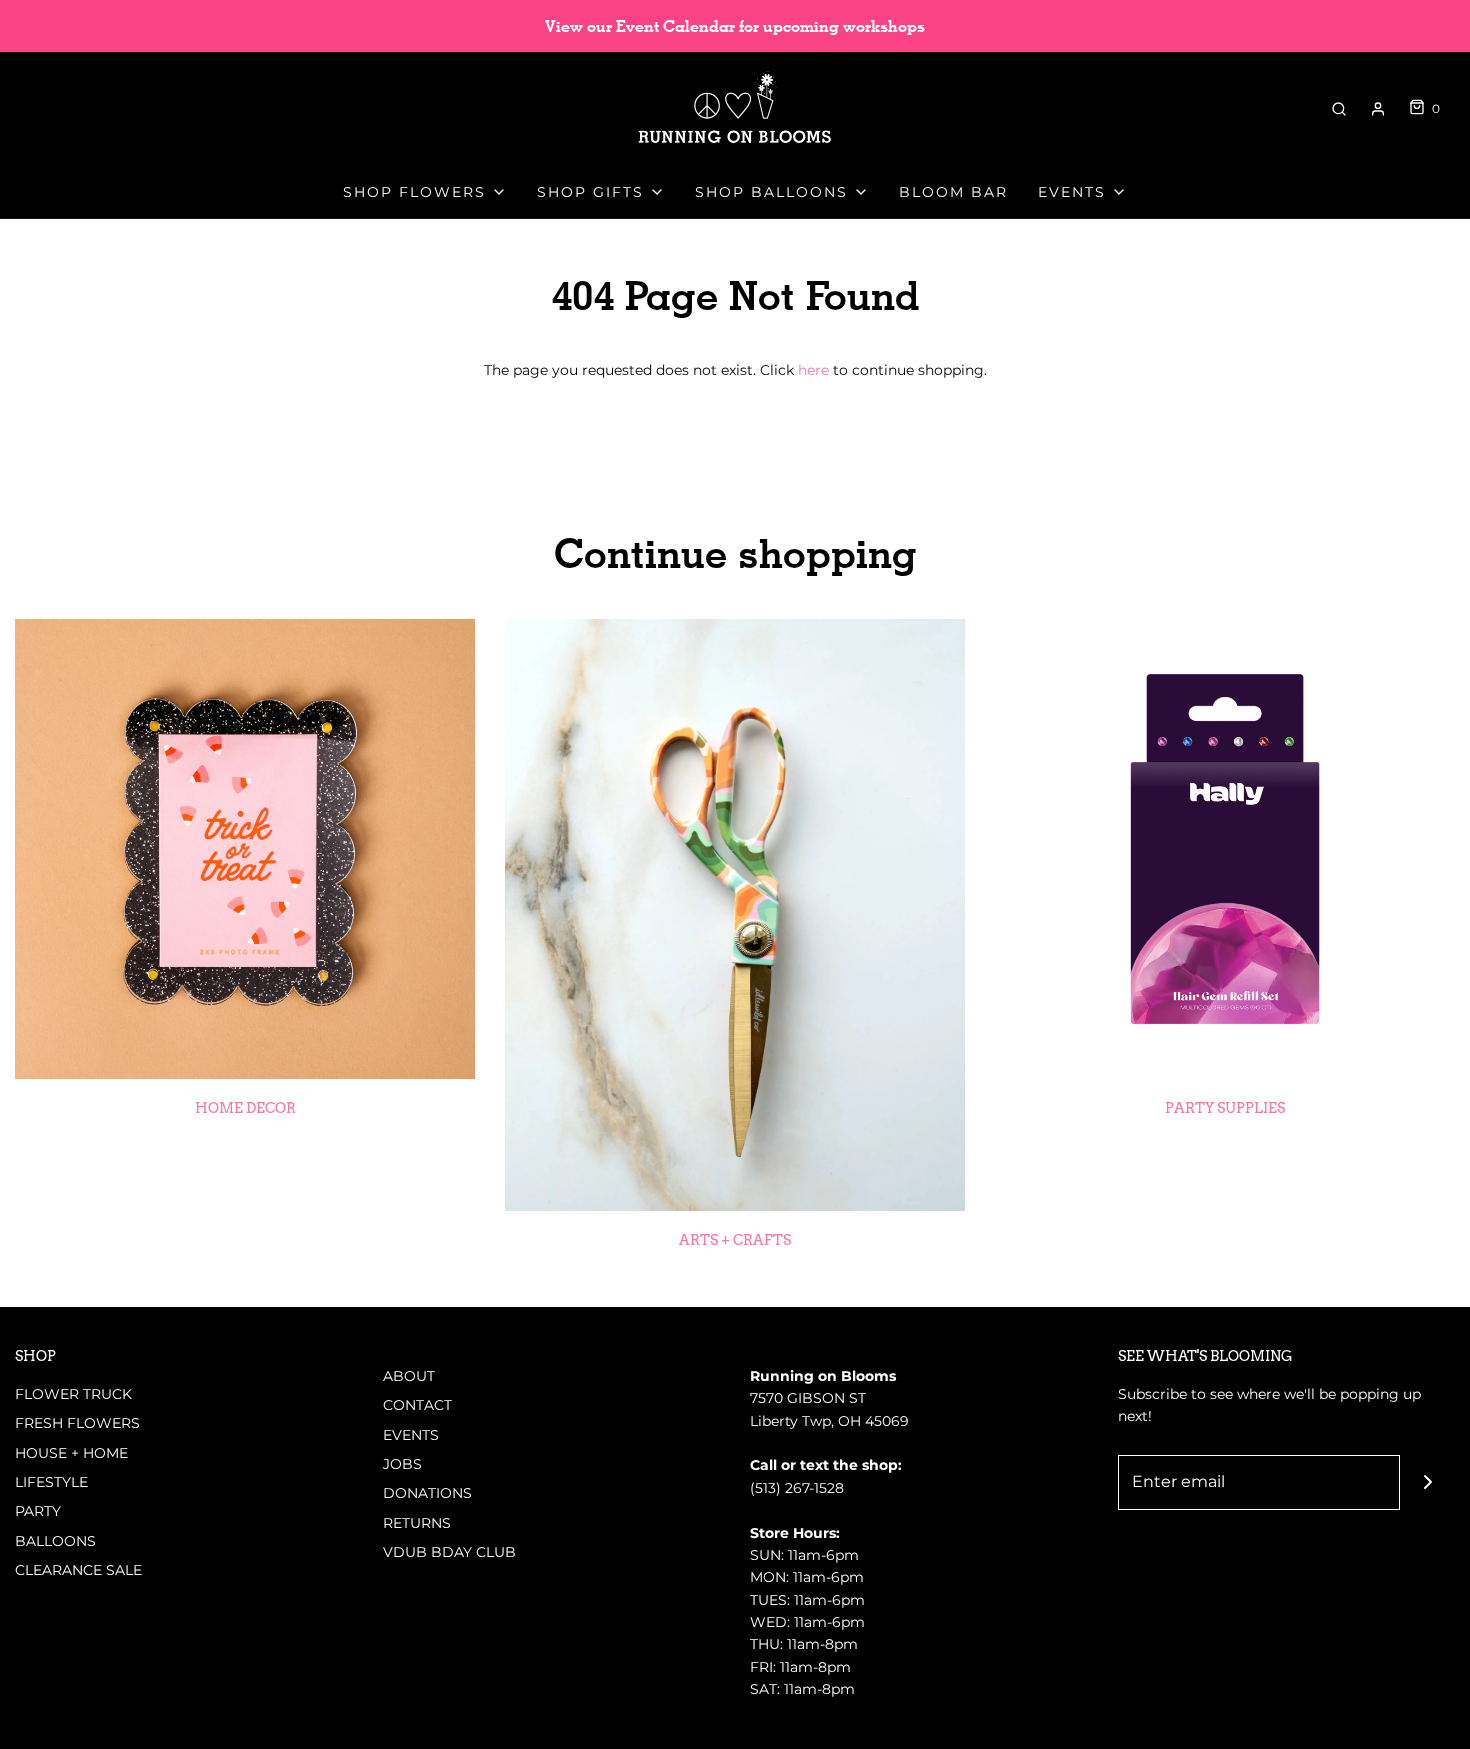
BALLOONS (55, 1541)
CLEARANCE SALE (78, 1570)
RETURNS (417, 1523)
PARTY (38, 1511)
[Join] (1427, 1482)
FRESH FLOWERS (77, 1423)
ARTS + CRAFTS (735, 1240)
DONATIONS (427, 1493)
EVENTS (411, 1435)
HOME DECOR (245, 1108)
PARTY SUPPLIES (1225, 1108)
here (813, 370)
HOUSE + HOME (71, 1453)
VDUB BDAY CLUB (449, 1552)
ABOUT (409, 1376)
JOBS (402, 1464)
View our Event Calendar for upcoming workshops (735, 26)
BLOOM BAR (953, 192)
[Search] (1339, 109)
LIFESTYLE (51, 1482)
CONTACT (417, 1405)
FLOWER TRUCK (73, 1394)
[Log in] (1378, 109)
